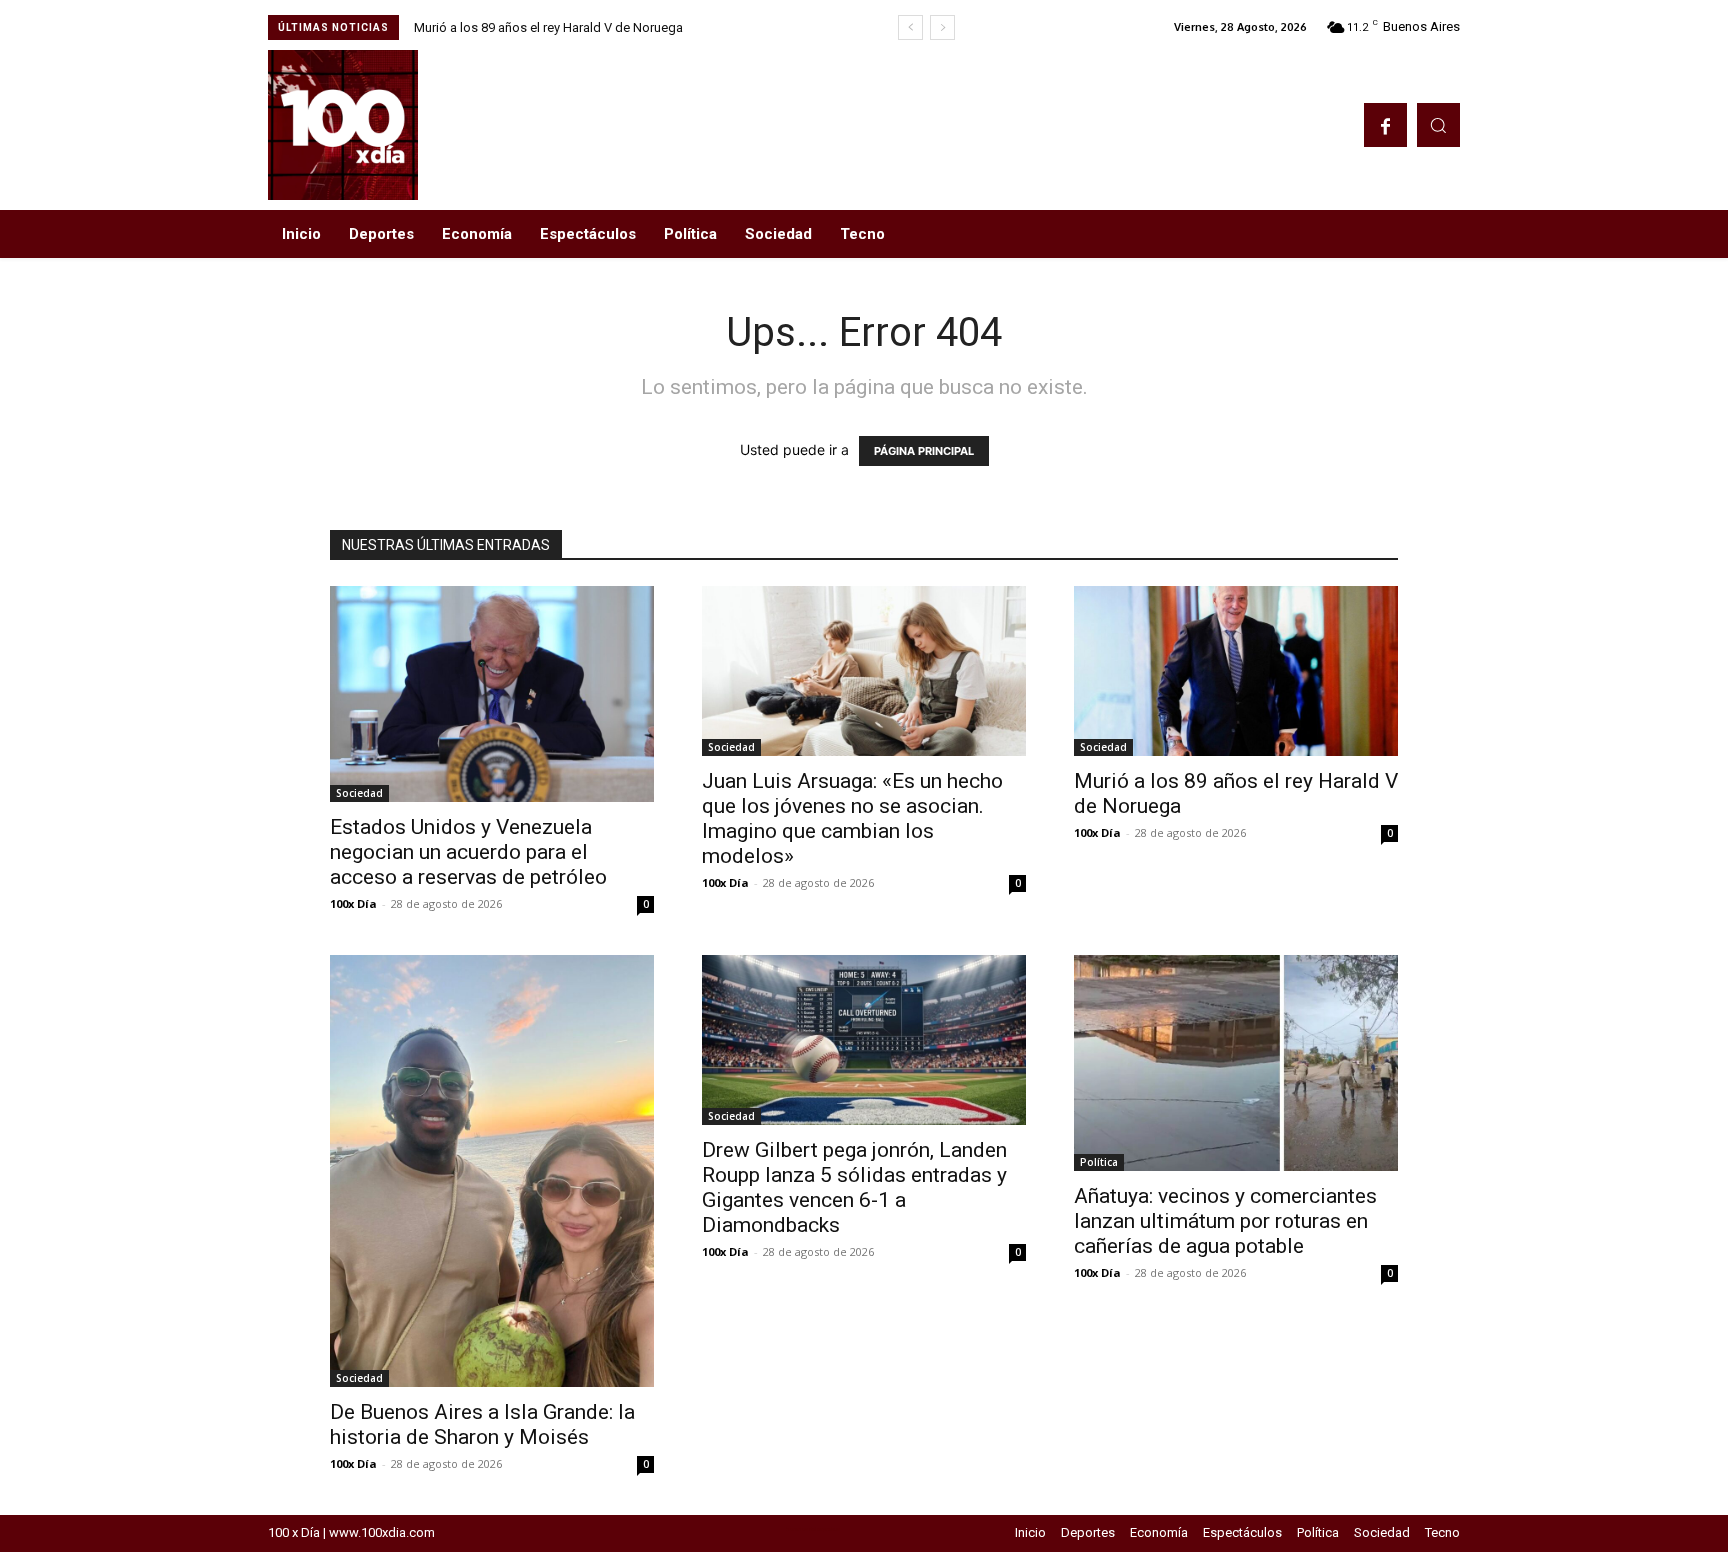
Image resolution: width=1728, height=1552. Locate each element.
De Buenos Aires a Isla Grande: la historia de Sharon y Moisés (482, 1424)
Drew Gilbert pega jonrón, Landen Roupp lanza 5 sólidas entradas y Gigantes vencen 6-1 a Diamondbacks (854, 1187)
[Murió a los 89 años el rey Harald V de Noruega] (1236, 671)
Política (1099, 1162)
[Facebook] (1385, 124)
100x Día (353, 903)
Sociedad (359, 793)
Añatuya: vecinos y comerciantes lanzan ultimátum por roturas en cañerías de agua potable (1225, 1221)
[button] (1438, 124)
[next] (942, 27)
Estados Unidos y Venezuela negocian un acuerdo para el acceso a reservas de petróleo (468, 852)
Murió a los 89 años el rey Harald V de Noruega (548, 27)
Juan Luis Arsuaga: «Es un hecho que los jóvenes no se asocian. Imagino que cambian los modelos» (852, 818)
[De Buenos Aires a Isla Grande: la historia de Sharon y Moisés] (492, 1171)
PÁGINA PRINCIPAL (924, 451)
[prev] (910, 27)
